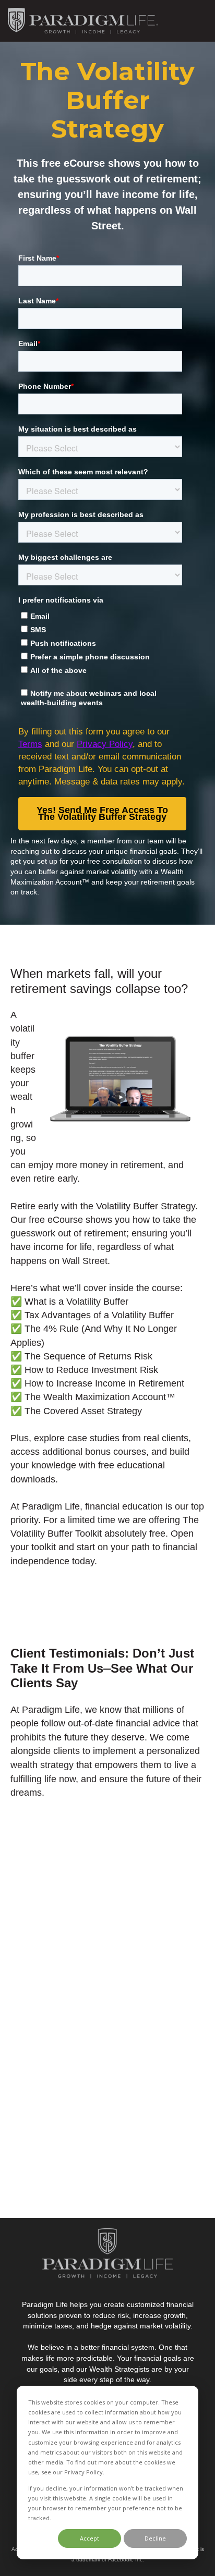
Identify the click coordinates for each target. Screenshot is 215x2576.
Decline (155, 2538)
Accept (89, 2538)
